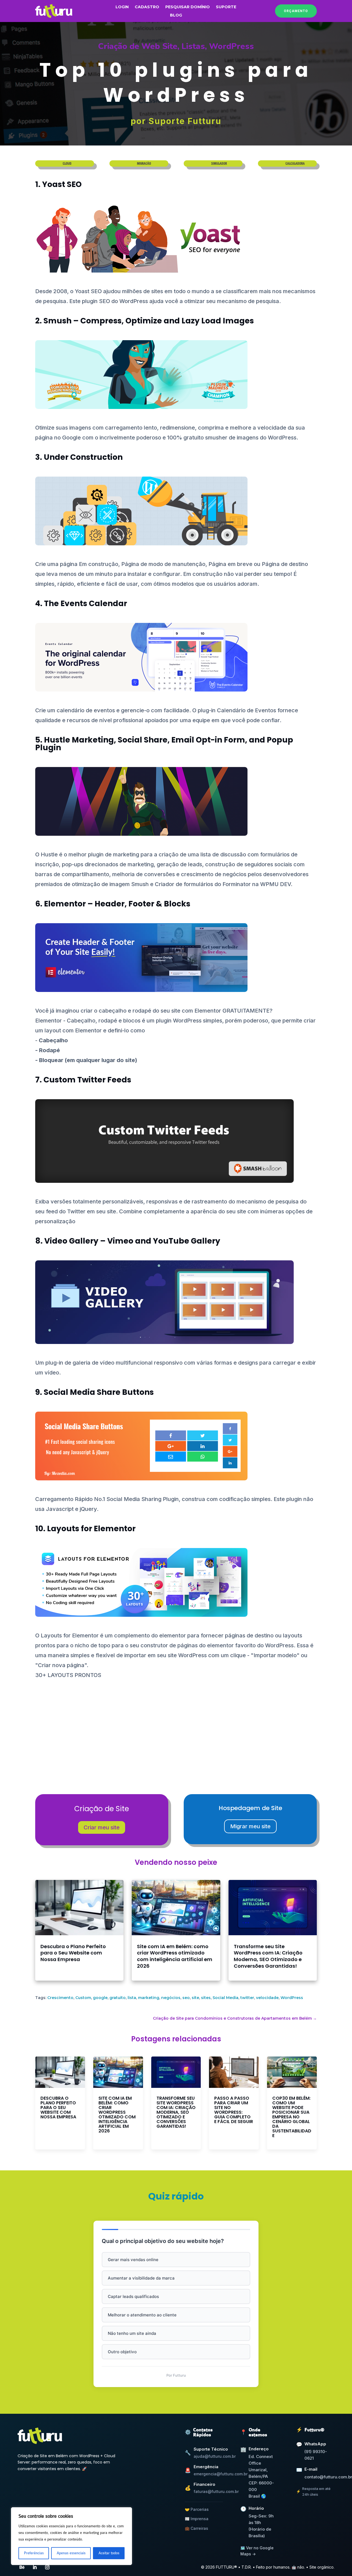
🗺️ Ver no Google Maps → (257, 2551)
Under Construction (83, 457)
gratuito (118, 1998)
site (195, 1998)
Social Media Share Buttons (99, 1392)
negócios (171, 1998)
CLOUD (67, 163)
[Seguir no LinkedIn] (35, 2567)
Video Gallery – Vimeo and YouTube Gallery (132, 1241)
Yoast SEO (62, 184)
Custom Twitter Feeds (87, 1080)
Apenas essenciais (71, 2553)
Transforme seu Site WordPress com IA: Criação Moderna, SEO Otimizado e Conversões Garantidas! (268, 1956)
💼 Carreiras (196, 2528)
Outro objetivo (122, 2352)
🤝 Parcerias (197, 2509)
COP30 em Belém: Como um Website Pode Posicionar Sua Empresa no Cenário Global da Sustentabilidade (292, 2117)
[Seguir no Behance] (22, 2567)
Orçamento (296, 11)
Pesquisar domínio (188, 7)
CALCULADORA (295, 163)
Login (122, 7)
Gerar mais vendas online (133, 2260)
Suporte (226, 7)
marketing (149, 1998)
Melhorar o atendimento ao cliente (142, 2315)
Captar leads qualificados (133, 2296)
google (100, 1998)
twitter (247, 1998)
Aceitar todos (109, 2553)
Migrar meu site (250, 1826)
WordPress (231, 46)
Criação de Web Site (138, 46)
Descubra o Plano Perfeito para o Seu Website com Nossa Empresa (73, 1953)
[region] (71, 2536)
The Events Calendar (86, 604)
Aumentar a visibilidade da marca (141, 2278)
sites (206, 1998)
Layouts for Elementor (91, 1529)
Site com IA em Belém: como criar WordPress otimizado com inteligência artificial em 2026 (175, 1956)
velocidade (267, 1998)
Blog (176, 15)
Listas (193, 46)
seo (186, 1998)
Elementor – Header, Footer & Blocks (117, 904)
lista (132, 1998)
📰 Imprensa (197, 2519)
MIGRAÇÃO (144, 163)
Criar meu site (102, 1827)
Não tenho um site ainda (132, 2333)
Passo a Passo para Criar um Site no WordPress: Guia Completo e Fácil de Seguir (234, 2110)
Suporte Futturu (185, 121)
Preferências (34, 2553)
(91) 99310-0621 (316, 2455)
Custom (83, 1998)
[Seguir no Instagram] (47, 2567)
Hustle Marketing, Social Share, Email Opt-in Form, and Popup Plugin (164, 744)
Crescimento (60, 1998)
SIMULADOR (219, 163)
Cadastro (147, 7)
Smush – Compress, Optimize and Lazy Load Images (149, 321)
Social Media (226, 1998)
